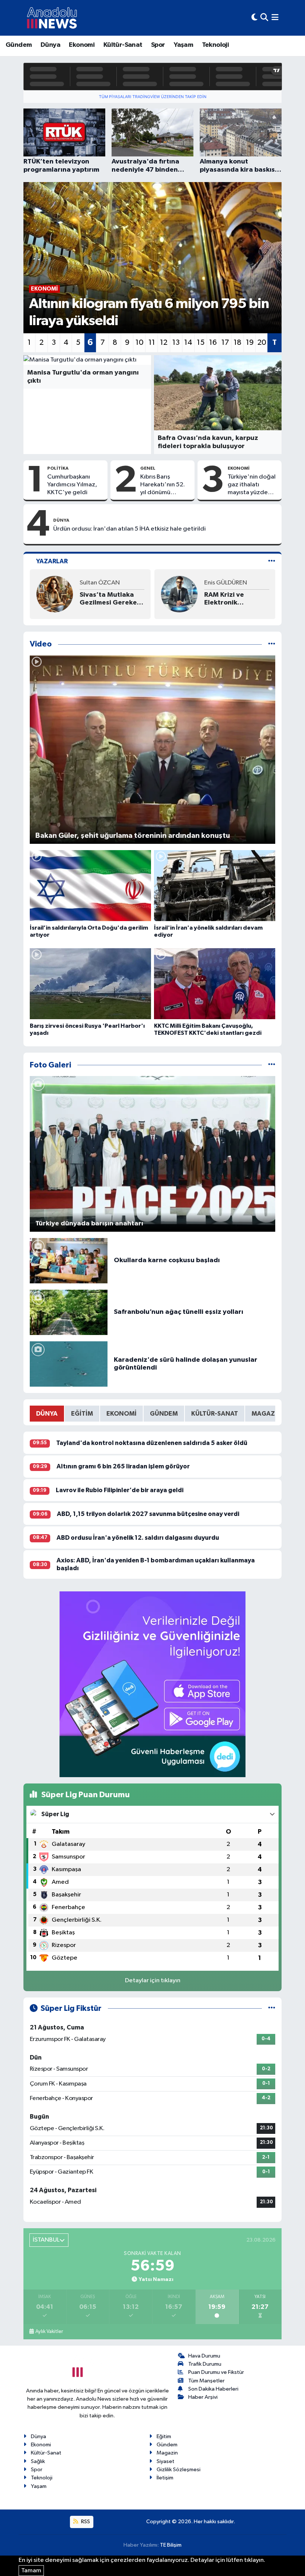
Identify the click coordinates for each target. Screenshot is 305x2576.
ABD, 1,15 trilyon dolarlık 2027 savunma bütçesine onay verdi (148, 1514)
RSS (85, 2522)
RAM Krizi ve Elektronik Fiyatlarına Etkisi (231, 599)
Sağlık (38, 2461)
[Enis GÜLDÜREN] (179, 594)
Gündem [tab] (164, 1414)
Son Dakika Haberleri (213, 2389)
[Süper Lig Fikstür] (272, 2008)
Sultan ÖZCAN (100, 583)
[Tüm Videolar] (272, 644)
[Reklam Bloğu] (152, 1684)
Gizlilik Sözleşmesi (179, 2470)
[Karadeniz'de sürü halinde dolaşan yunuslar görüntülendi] (69, 1364)
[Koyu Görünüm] (254, 18)
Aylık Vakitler (49, 2332)
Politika (58, 468)
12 (164, 343)
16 (213, 343)
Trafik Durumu (205, 2364)
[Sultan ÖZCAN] (55, 594)
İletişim (165, 2478)
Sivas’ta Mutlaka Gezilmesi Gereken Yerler (110, 599)
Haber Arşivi (203, 2397)
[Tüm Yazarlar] (272, 561)
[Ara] (264, 18)
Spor (158, 45)
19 (250, 343)
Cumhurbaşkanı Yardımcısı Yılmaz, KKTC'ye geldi (72, 485)
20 (262, 343)
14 (188, 343)
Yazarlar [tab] (52, 561)
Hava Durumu (204, 2356)
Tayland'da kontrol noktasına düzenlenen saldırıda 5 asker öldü (152, 1443)
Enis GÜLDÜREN (226, 583)
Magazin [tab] (267, 1414)
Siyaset (166, 2461)
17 (225, 343)
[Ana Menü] (275, 18)
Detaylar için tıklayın (153, 1981)
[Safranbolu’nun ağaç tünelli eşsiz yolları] (69, 1312)
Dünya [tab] (47, 1414)
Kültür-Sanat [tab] (215, 1414)
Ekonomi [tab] (121, 1414)
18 (237, 343)
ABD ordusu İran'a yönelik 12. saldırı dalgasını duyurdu (138, 1538)
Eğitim (164, 2436)
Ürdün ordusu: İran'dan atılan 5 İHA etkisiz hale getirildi (129, 529)
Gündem (19, 45)
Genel (148, 468)
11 (152, 343)
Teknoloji (216, 45)
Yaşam (183, 45)
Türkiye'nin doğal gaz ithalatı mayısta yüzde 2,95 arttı (252, 485)
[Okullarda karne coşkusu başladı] (69, 1261)
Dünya (50, 45)
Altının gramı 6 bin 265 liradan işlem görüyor (123, 1466)
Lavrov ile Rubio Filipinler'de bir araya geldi (120, 1490)
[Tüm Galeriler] (272, 1065)
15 (201, 343)
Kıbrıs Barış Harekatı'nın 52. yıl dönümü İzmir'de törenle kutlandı (163, 485)
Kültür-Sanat (123, 45)
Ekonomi (82, 45)
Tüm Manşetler (206, 2381)
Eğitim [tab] (82, 1414)
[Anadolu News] (52, 18)
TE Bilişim (171, 2545)
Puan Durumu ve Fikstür (216, 2372)
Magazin (167, 2453)
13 (176, 343)
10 (139, 343)
